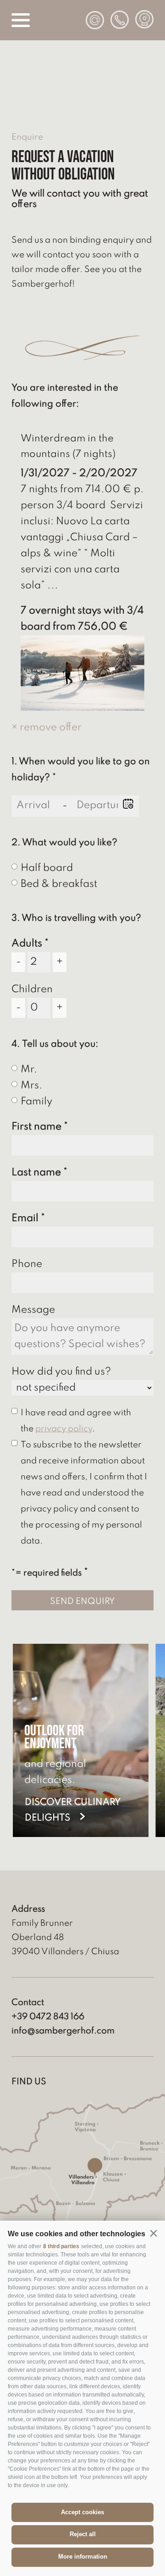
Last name (36, 1173)
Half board (47, 868)
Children (32, 989)
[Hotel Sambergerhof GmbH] (82, 101)
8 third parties (61, 2246)
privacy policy (64, 1429)
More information (83, 2557)
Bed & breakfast (59, 884)
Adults (27, 944)
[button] (153, 2233)
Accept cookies (82, 2512)
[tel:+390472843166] (120, 20)
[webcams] (144, 19)
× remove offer (47, 728)
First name (36, 1127)
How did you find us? (61, 1372)
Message (33, 1310)
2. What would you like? (64, 843)
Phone (27, 1264)
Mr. (29, 1070)
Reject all (83, 2534)
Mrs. (32, 1086)
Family (36, 1102)
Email (25, 1218)
